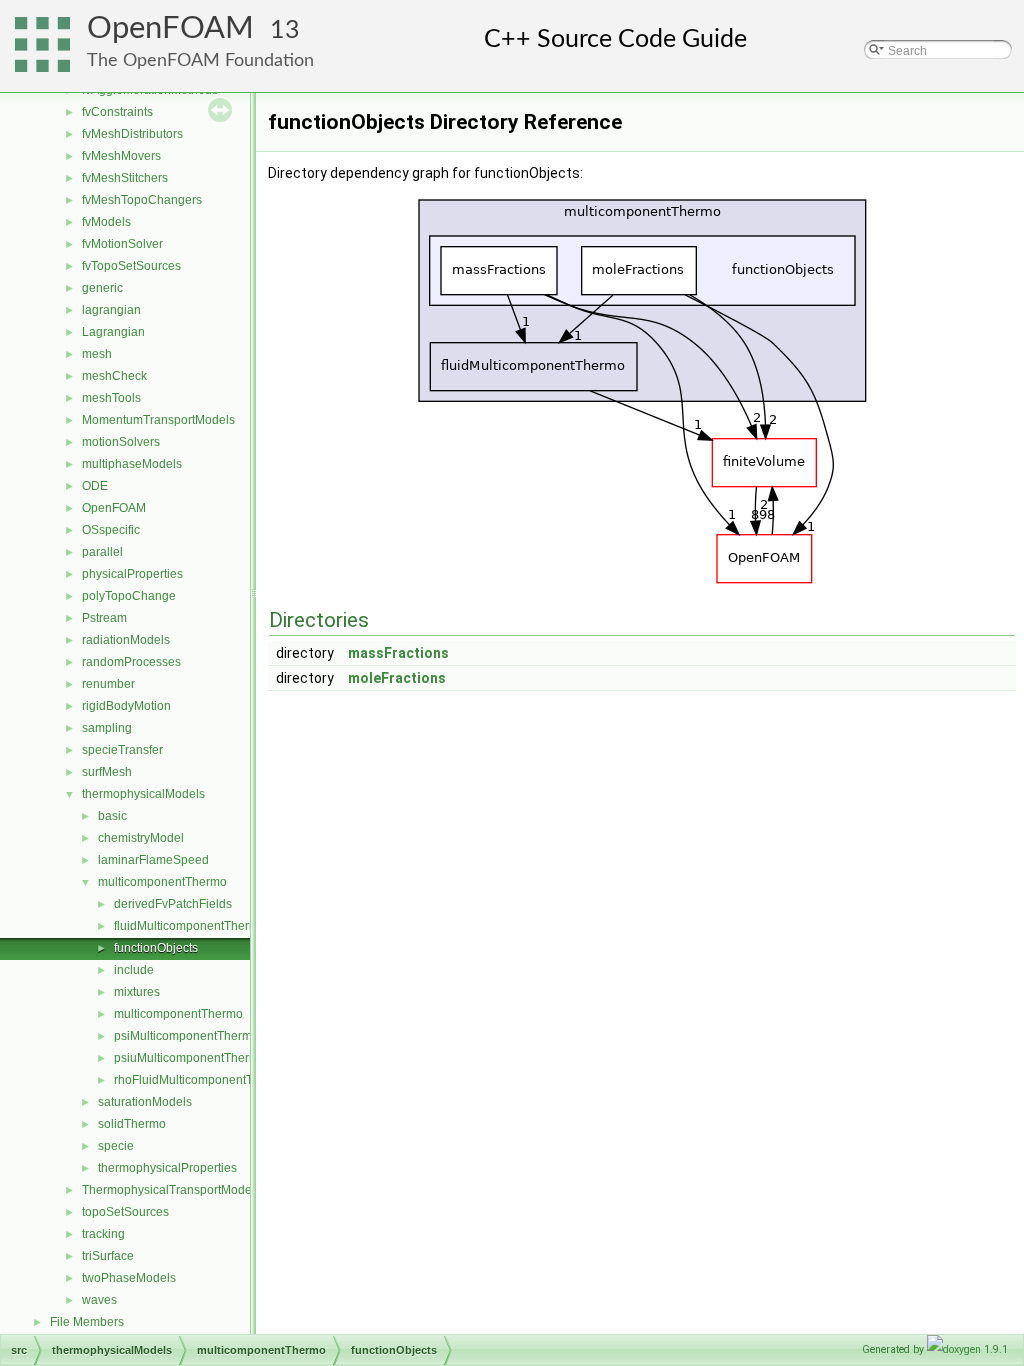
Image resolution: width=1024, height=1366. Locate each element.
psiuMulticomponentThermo (190, 1058)
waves (99, 1300)
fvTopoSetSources (131, 266)
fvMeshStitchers (125, 178)
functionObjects (156, 948)
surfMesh (107, 772)
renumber (108, 684)
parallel (102, 552)
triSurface (108, 1256)
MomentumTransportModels (158, 420)
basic (112, 816)
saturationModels (145, 1102)
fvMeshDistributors (132, 134)
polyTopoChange (129, 596)
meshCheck (114, 376)
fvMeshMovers (121, 156)
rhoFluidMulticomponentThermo (201, 1080)
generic (102, 288)
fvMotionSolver (122, 244)
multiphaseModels (132, 464)
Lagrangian (113, 332)
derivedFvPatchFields (173, 904)
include (134, 970)
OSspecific (111, 530)
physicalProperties (132, 574)
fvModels (106, 222)
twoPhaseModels (129, 1278)
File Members (87, 1322)
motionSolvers (121, 442)
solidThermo (132, 1124)
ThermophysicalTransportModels (171, 1190)
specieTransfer (122, 750)
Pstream (104, 618)
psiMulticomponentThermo (186, 1036)
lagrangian (111, 310)
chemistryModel (141, 838)
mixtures (137, 992)
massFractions (398, 653)
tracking (103, 1234)
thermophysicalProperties (167, 1168)
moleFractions (397, 678)
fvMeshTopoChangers (142, 200)
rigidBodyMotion (126, 706)
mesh (97, 354)
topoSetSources (125, 1212)
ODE (95, 486)
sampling (107, 728)
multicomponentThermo (162, 882)
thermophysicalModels (143, 794)
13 (285, 30)
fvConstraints (117, 112)
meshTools (111, 398)
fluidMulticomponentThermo (190, 926)
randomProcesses (131, 662)
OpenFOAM (170, 28)
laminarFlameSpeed (153, 860)
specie (116, 1146)
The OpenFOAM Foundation (200, 60)
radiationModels (126, 640)
